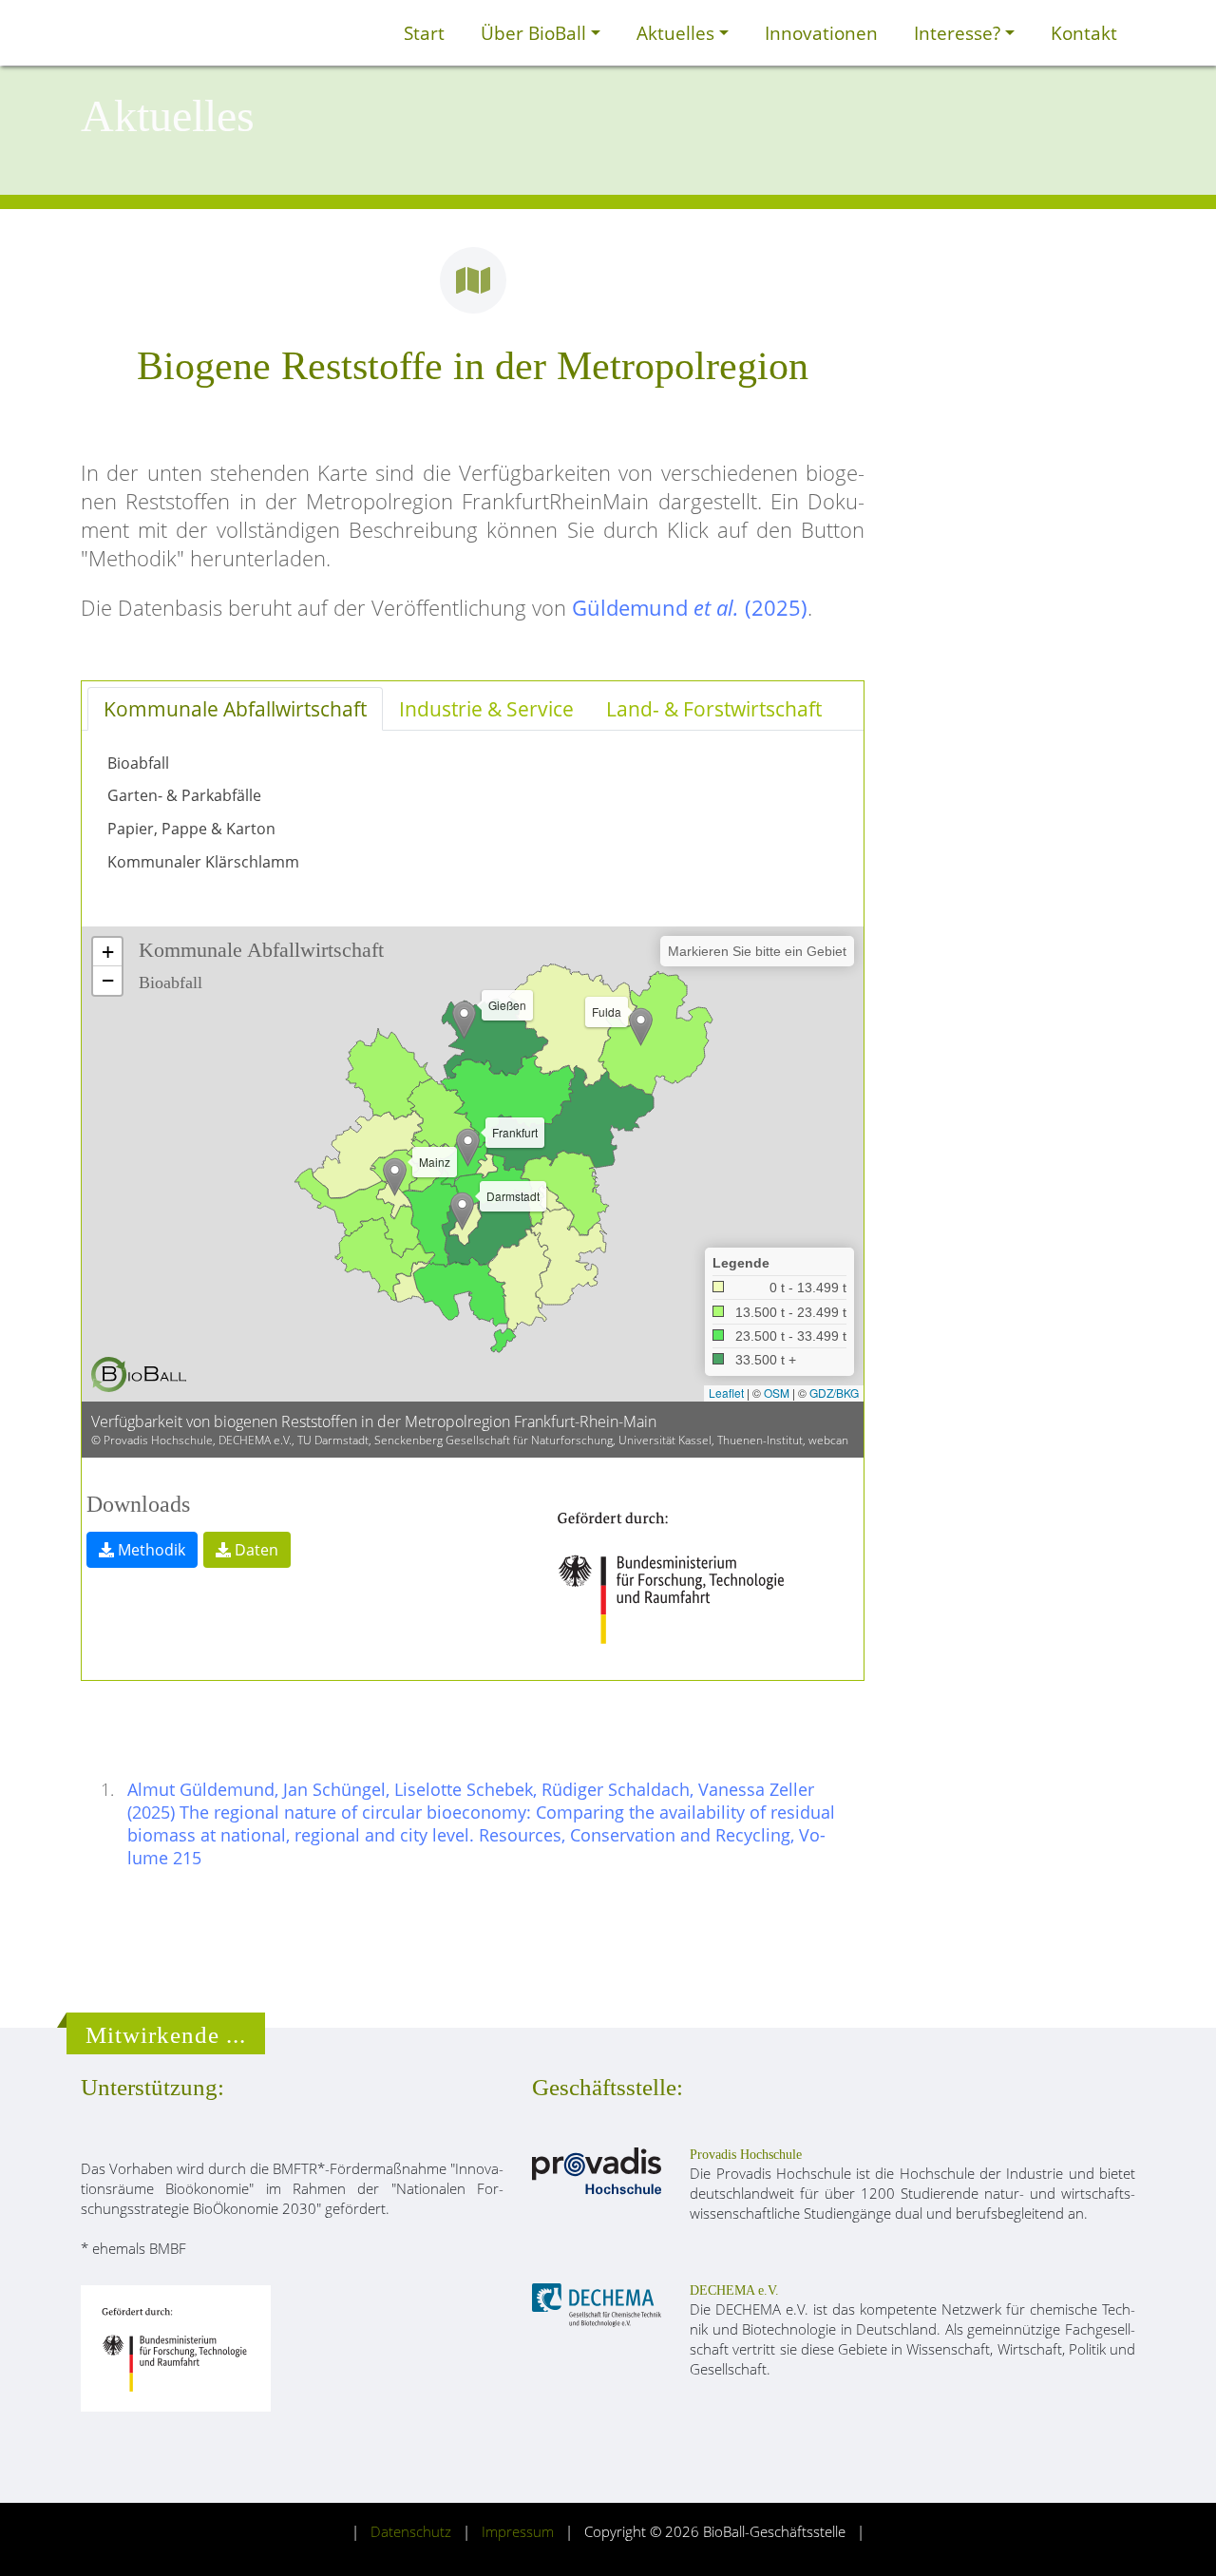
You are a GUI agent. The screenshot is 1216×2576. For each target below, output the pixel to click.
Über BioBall (536, 33)
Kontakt (1084, 33)
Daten (256, 1550)
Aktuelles (678, 33)
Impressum (518, 2532)
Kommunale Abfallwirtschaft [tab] (235, 709)
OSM (777, 1393)
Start (424, 33)
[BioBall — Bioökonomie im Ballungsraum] (139, 1374)
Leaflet (726, 1393)
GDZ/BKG (834, 1393)
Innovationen (821, 33)
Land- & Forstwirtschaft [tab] (714, 709)
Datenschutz (411, 2532)
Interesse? (959, 33)
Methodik (152, 1550)
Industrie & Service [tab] (486, 709)
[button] (468, 1147)
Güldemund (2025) (690, 607)
